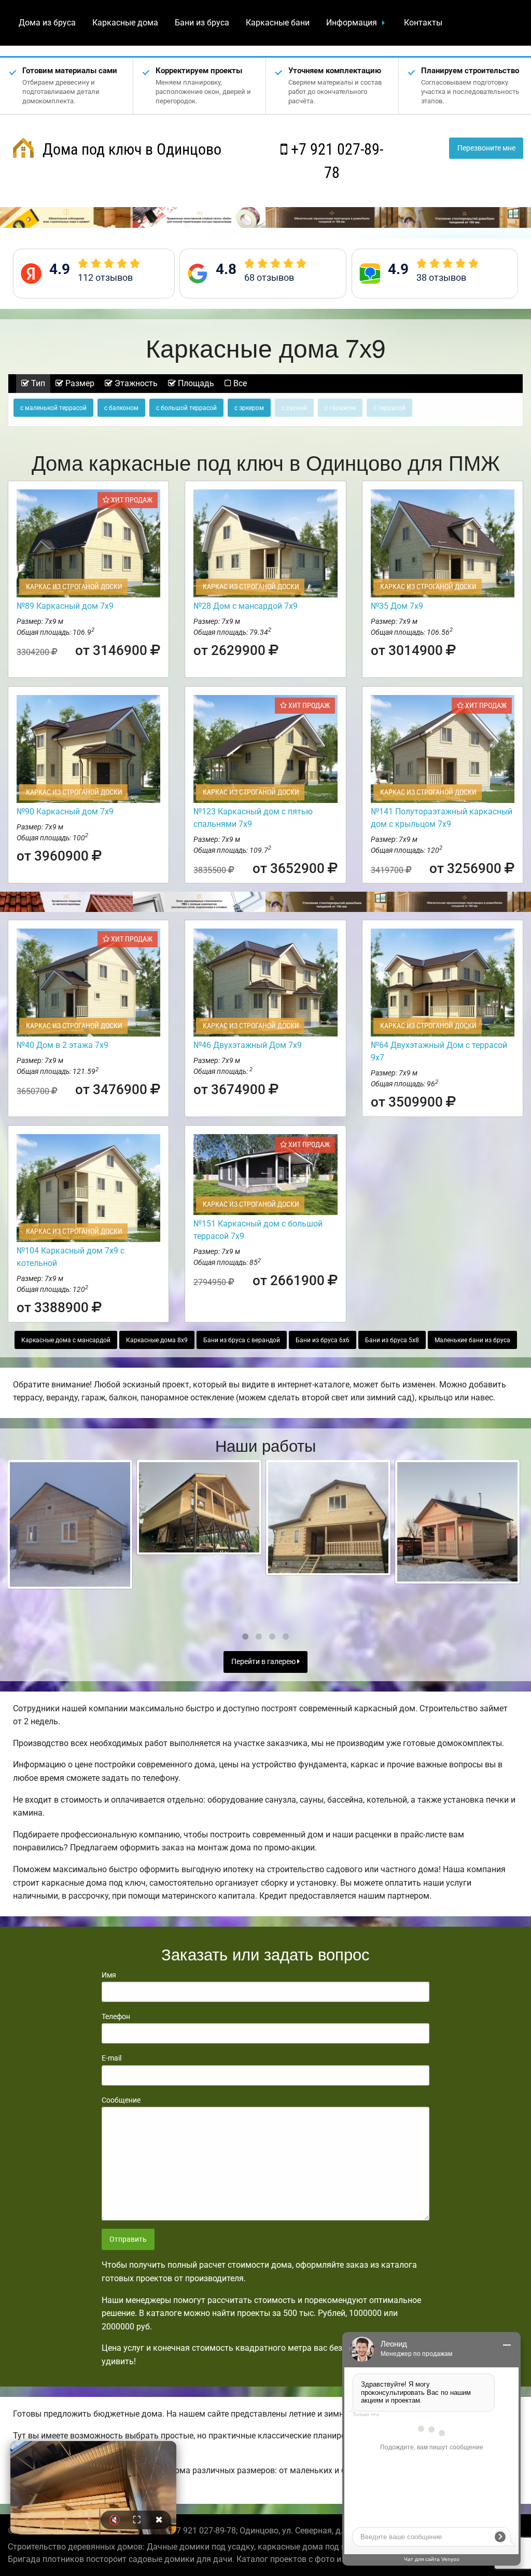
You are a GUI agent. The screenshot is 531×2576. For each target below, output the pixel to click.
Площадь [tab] (195, 383)
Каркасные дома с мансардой (66, 1340)
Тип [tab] (37, 383)
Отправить (128, 2239)
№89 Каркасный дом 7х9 (65, 606)
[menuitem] (47, 23)
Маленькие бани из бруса (472, 1340)
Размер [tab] (79, 383)
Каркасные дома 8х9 (157, 1340)
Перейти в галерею (264, 1662)
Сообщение (121, 2100)
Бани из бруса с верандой (242, 1340)
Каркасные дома (125, 23)
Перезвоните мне (486, 148)
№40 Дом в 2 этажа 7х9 (62, 1045)
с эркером (249, 408)
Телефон (116, 2016)
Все (239, 383)
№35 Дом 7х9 (397, 606)
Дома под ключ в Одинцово (130, 149)
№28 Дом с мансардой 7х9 (246, 606)
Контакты (423, 23)
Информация (352, 23)
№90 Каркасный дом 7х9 (65, 812)
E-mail (111, 2058)
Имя (109, 1975)
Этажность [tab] (135, 383)
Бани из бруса (202, 23)
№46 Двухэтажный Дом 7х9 (248, 1045)
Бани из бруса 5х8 (392, 1340)
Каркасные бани (278, 23)
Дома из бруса (47, 23)
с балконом (121, 408)
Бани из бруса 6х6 (323, 1340)
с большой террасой (186, 408)
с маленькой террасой (53, 408)
